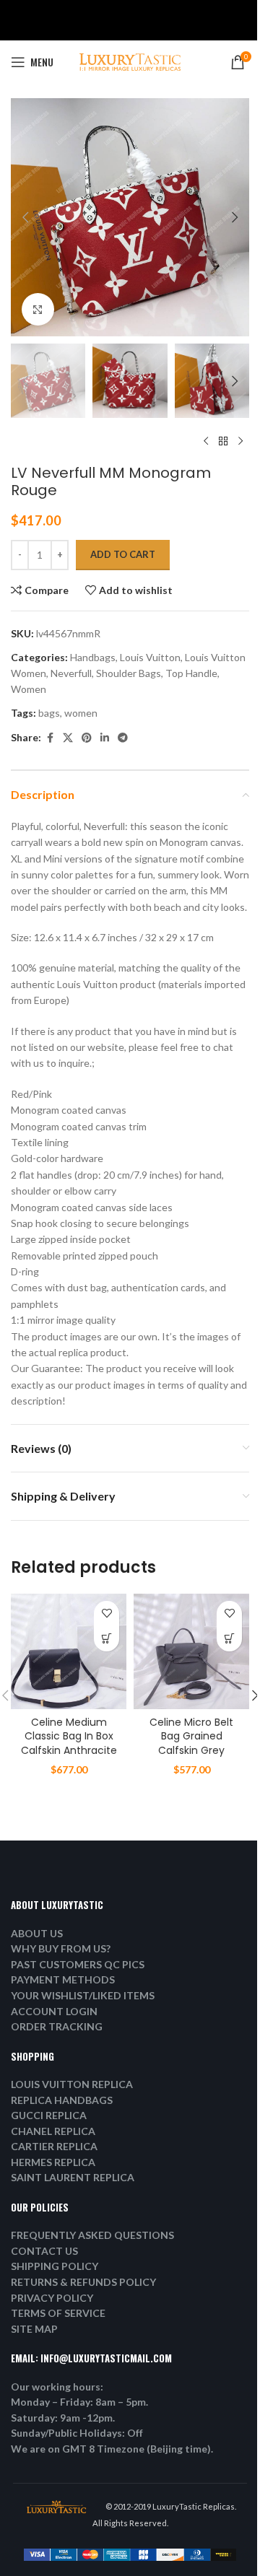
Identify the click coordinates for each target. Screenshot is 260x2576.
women (81, 713)
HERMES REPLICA (53, 2162)
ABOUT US (37, 1933)
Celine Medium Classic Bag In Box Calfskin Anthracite (69, 1736)
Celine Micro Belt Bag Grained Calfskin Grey (191, 1736)
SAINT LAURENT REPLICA (73, 2177)
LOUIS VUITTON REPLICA (72, 2084)
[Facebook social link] (50, 738)
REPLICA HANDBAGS (62, 2100)
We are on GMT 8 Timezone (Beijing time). (112, 2449)
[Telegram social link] (123, 738)
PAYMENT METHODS (63, 1979)
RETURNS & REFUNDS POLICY (83, 2282)
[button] (25, 217)
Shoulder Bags (129, 673)
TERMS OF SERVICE (58, 2313)
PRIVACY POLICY (52, 2298)
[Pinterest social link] (87, 738)
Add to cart (123, 554)
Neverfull (71, 673)
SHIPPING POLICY (55, 2266)
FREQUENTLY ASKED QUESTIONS (92, 2235)
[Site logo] (130, 61)
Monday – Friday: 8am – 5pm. (79, 2402)
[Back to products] (223, 441)
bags (49, 713)
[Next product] (240, 441)
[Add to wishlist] (107, 1614)
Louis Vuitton (150, 657)
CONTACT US (44, 2251)
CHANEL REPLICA (53, 2131)
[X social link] (68, 738)
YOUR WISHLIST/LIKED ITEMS (83, 1995)
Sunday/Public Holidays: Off (77, 2433)
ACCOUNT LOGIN (54, 2011)
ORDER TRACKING (57, 2026)
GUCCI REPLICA (49, 2115)
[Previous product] (206, 441)
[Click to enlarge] (38, 309)
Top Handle (191, 673)
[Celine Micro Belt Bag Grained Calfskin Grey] (191, 1651)
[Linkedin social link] (105, 738)
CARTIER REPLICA (54, 2146)
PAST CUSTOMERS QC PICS (78, 1964)
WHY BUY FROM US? (61, 1948)
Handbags (93, 657)
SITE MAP (34, 2329)
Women (29, 689)
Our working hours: (57, 2387)
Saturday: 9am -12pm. (63, 2418)
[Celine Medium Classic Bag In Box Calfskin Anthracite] (69, 1651)
